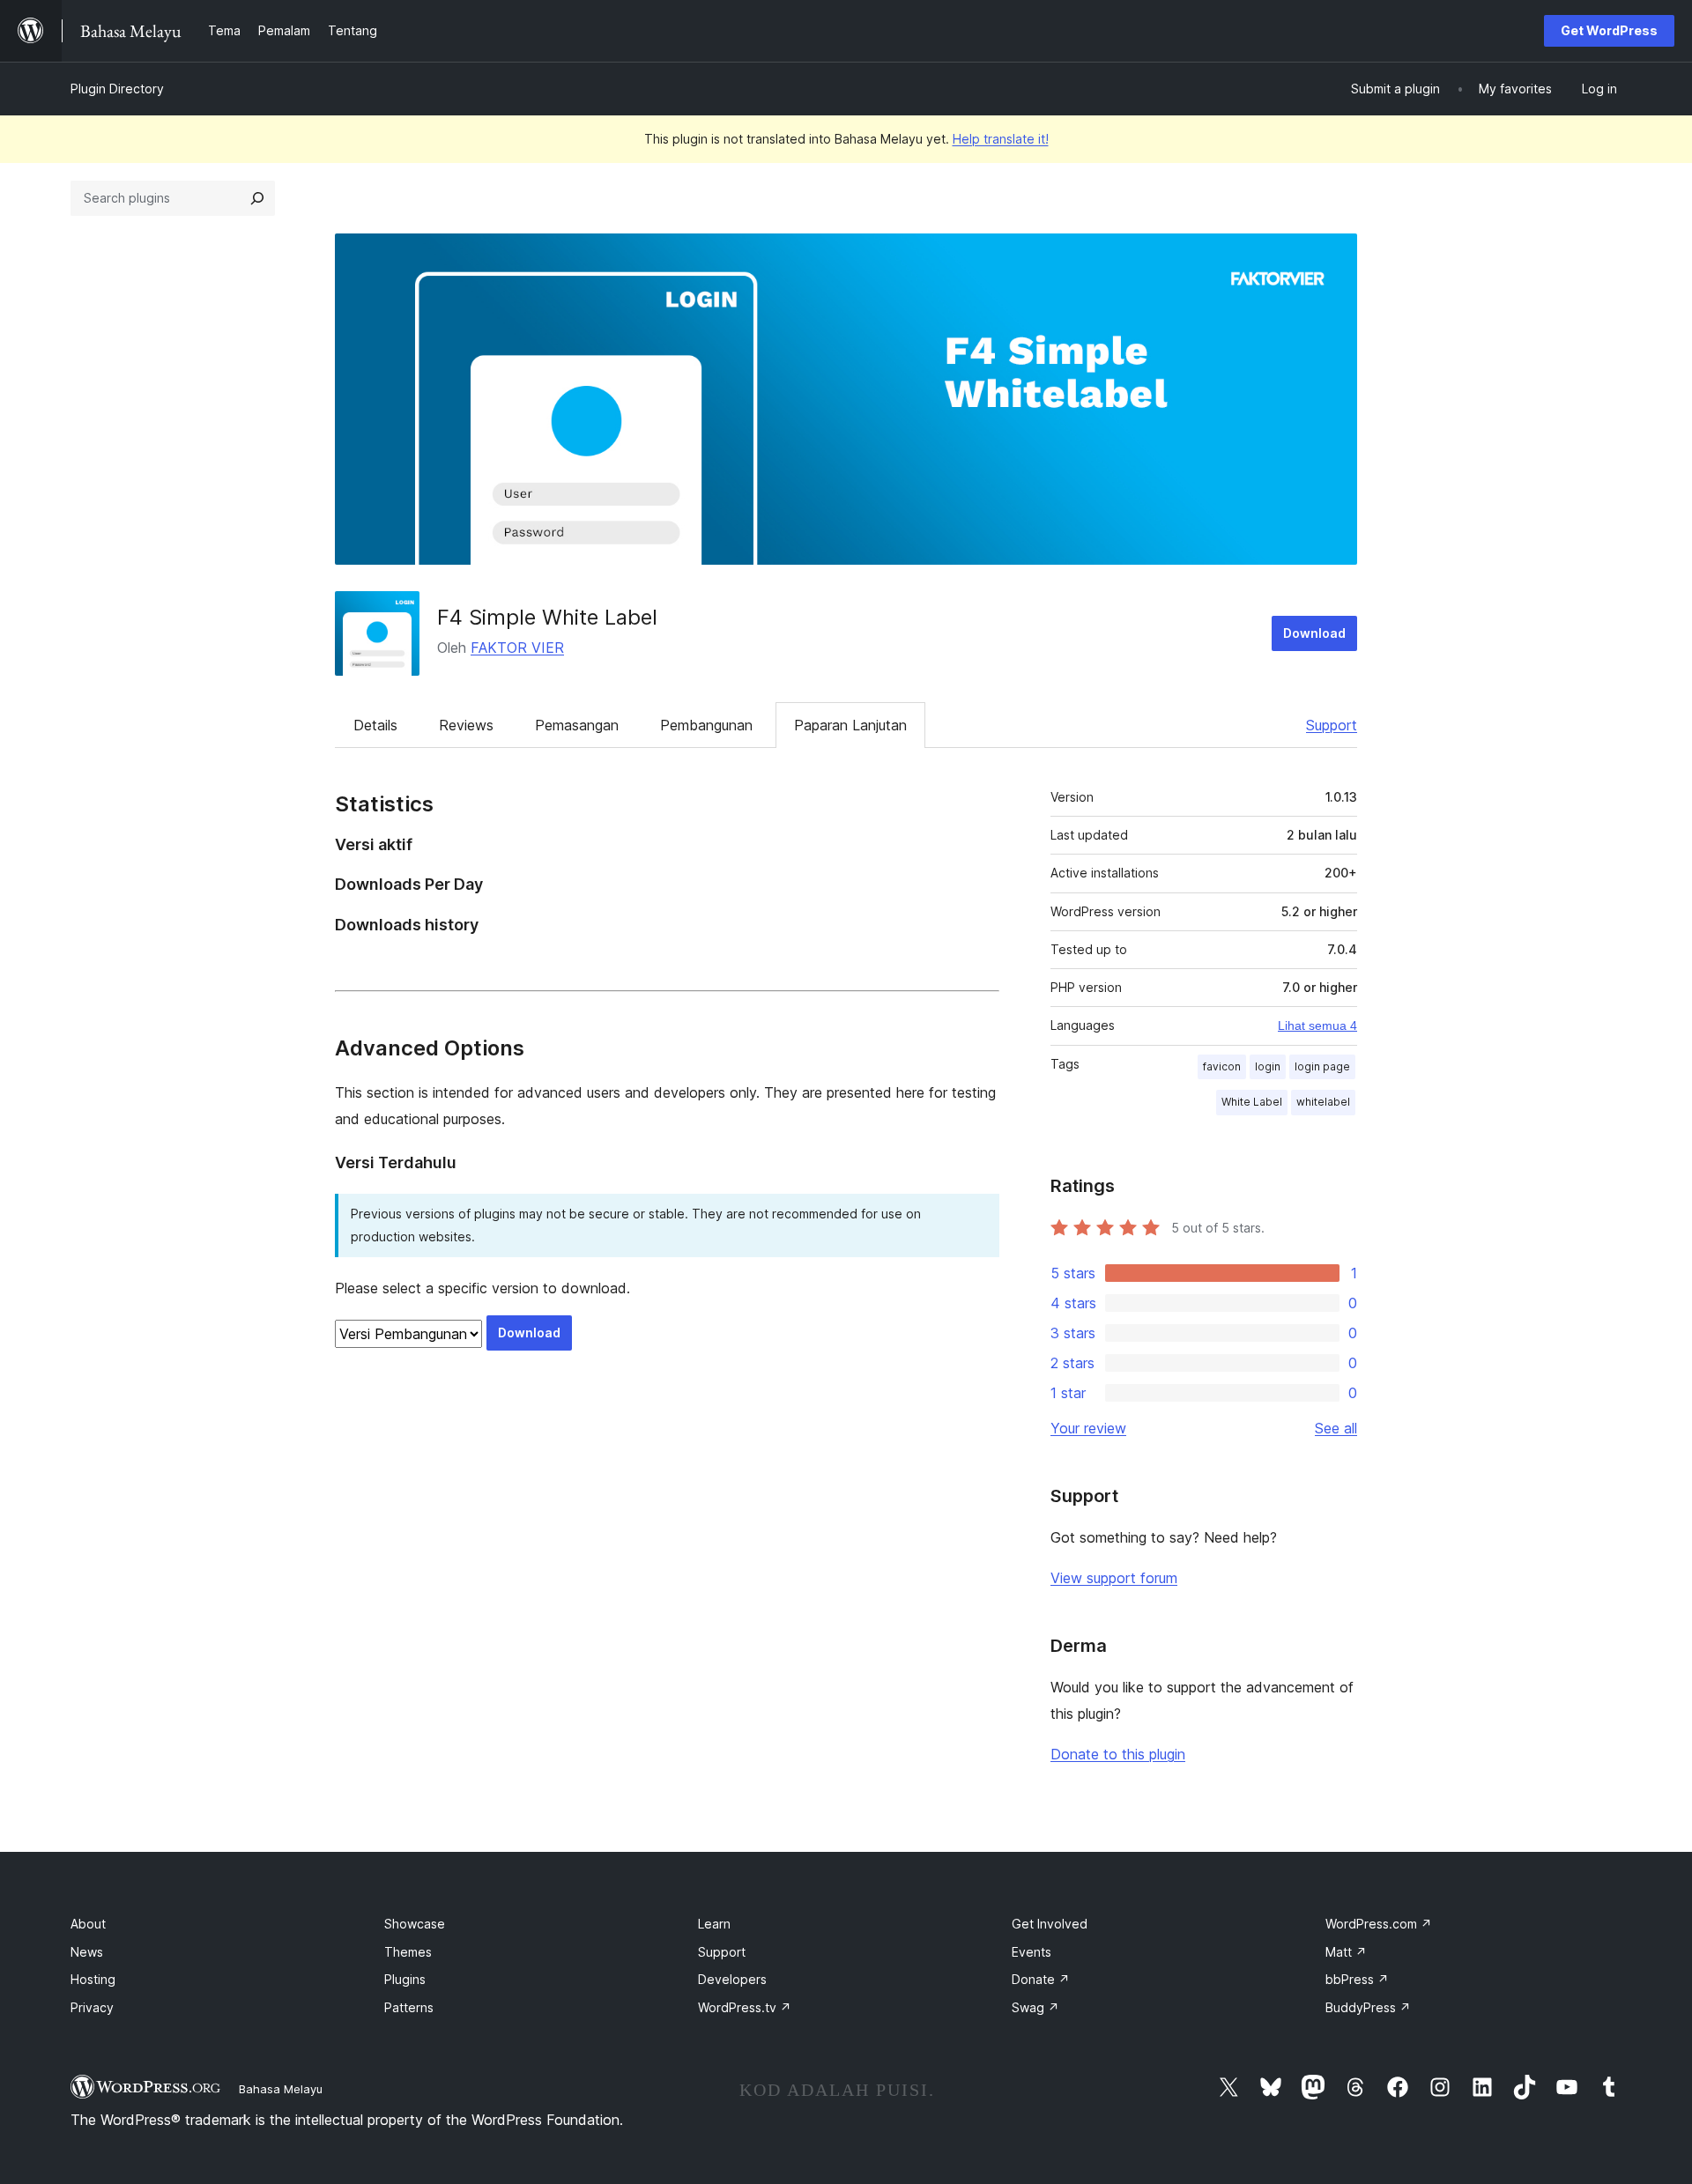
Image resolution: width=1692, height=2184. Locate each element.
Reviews (466, 725)
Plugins (405, 1979)
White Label (1252, 1102)
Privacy (92, 2007)
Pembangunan (706, 725)
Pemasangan (577, 725)
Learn (714, 1924)
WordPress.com (1379, 1924)
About (88, 1924)
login (1268, 1066)
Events (1032, 1952)
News (87, 1952)
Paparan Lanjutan (850, 725)
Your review (1088, 1428)
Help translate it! (1001, 139)
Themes (408, 1952)
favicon (1222, 1066)
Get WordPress (1609, 30)
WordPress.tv (745, 2007)
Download (1314, 633)
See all (1336, 1428)
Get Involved (1050, 1924)
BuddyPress (1368, 2007)
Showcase (415, 1924)
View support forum (1114, 1578)
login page (1322, 1066)
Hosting (93, 1979)
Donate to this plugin (1118, 1754)
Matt (1346, 1952)
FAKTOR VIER (517, 648)
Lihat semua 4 (1317, 1025)
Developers (732, 1979)
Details (375, 725)
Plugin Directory (117, 89)
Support (1332, 725)
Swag (1035, 2007)
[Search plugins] (257, 198)
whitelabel (1323, 1102)
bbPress (1357, 1979)
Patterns (409, 2007)
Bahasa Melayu (281, 2089)
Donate (1041, 1979)
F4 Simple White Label (547, 617)
